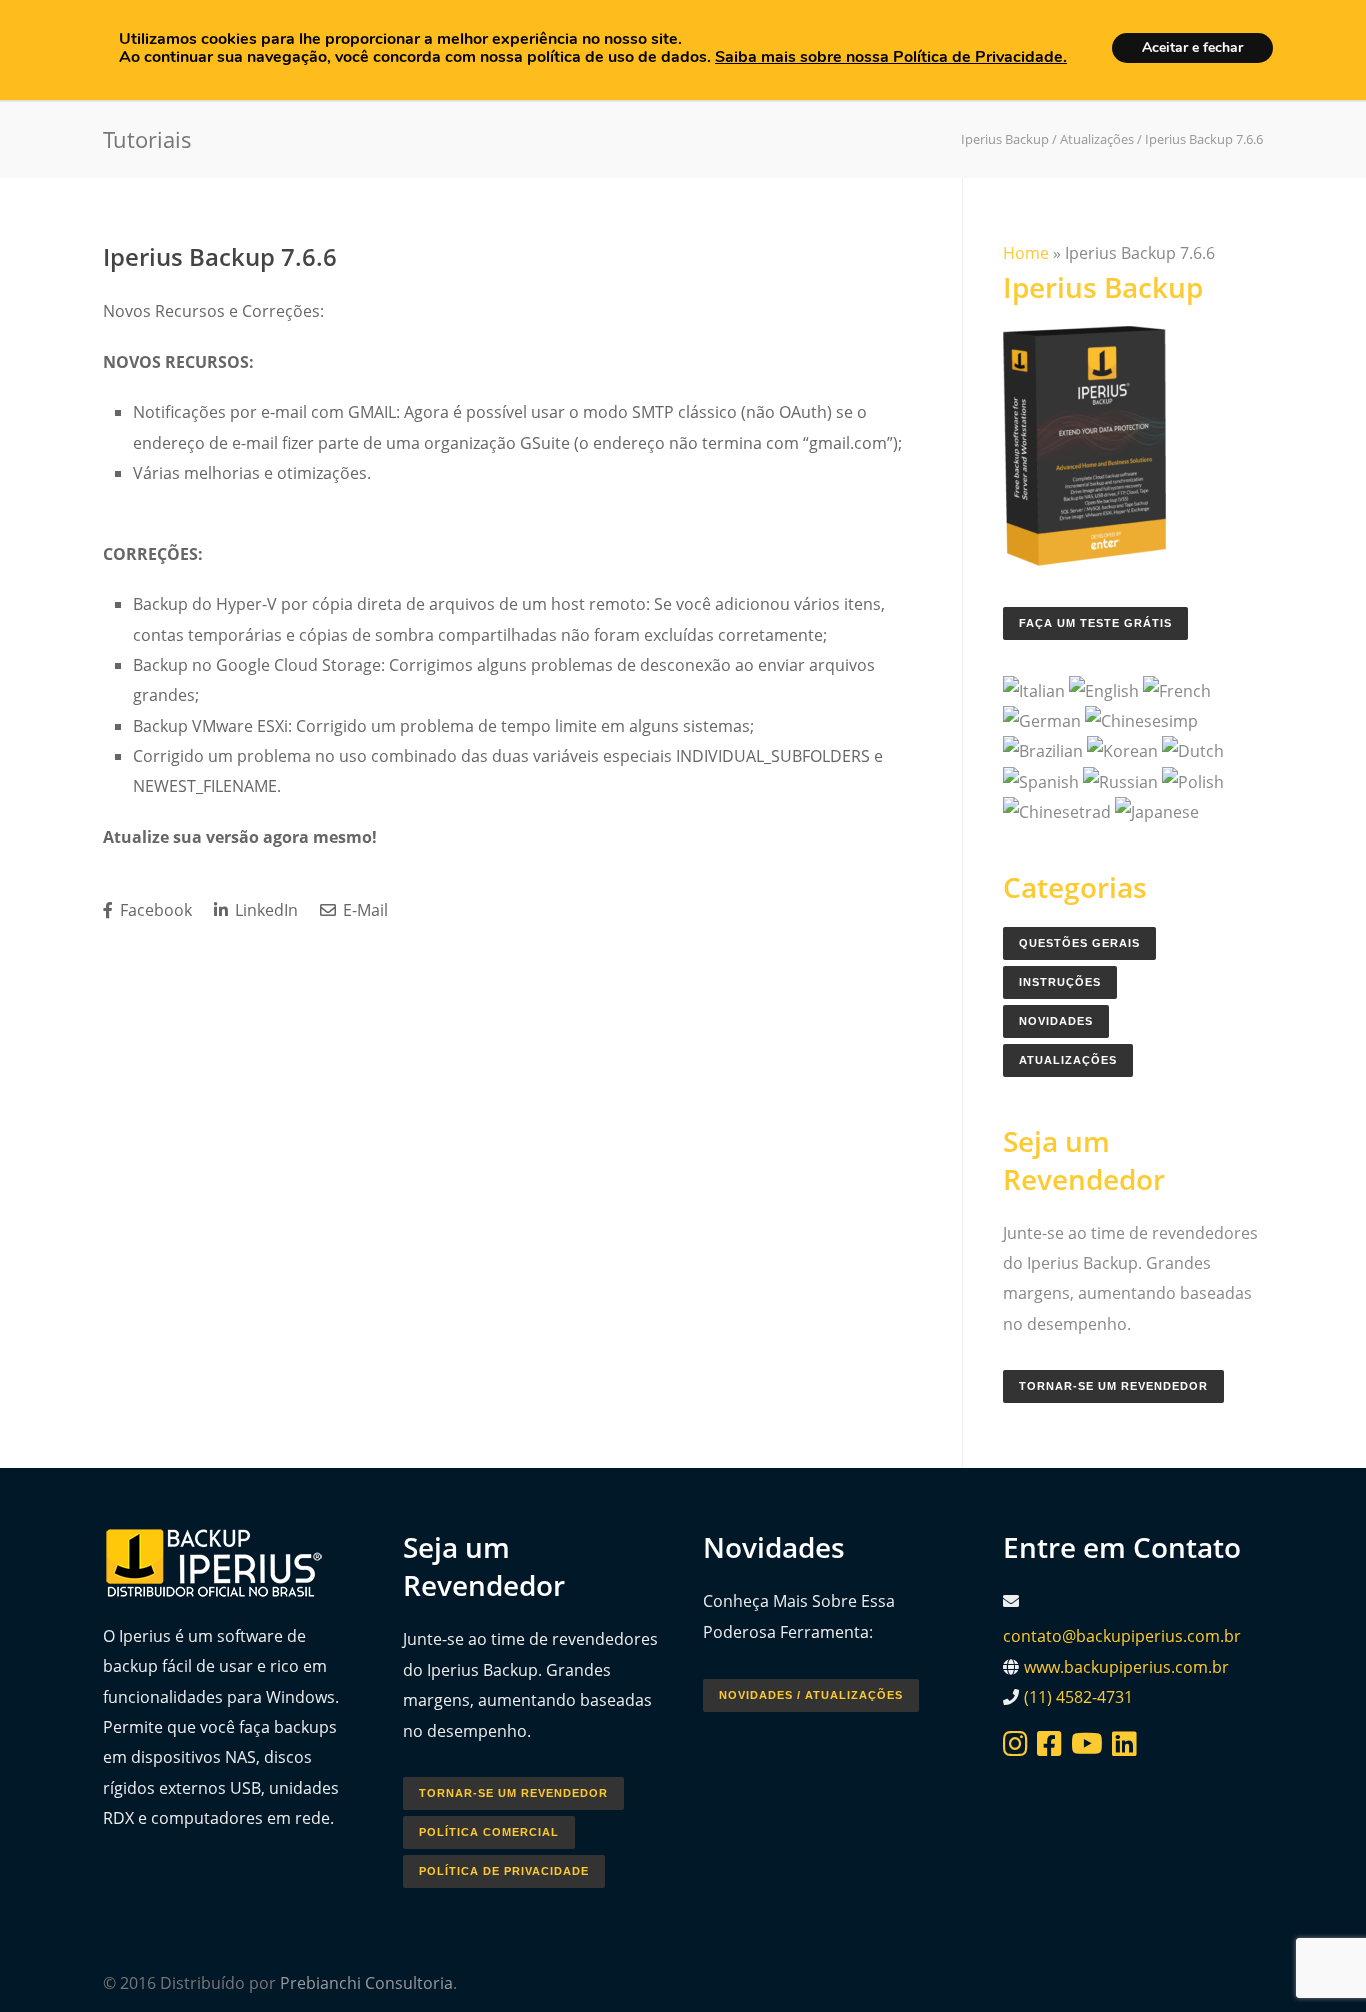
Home (1026, 253)
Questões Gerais (1079, 943)
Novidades (1056, 1021)
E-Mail (363, 910)
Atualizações (1068, 1060)
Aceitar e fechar (1192, 47)
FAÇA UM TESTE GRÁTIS (1095, 623)
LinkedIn (264, 910)
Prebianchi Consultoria (366, 1983)
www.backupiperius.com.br (1126, 1667)
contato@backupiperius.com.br (1122, 1636)
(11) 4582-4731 (1078, 1697)
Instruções (1060, 982)
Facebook (154, 910)
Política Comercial (489, 1832)
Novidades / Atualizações (811, 1695)
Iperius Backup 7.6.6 (220, 256)
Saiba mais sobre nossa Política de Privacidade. (891, 57)
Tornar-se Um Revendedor (1113, 1386)
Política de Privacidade (504, 1871)
